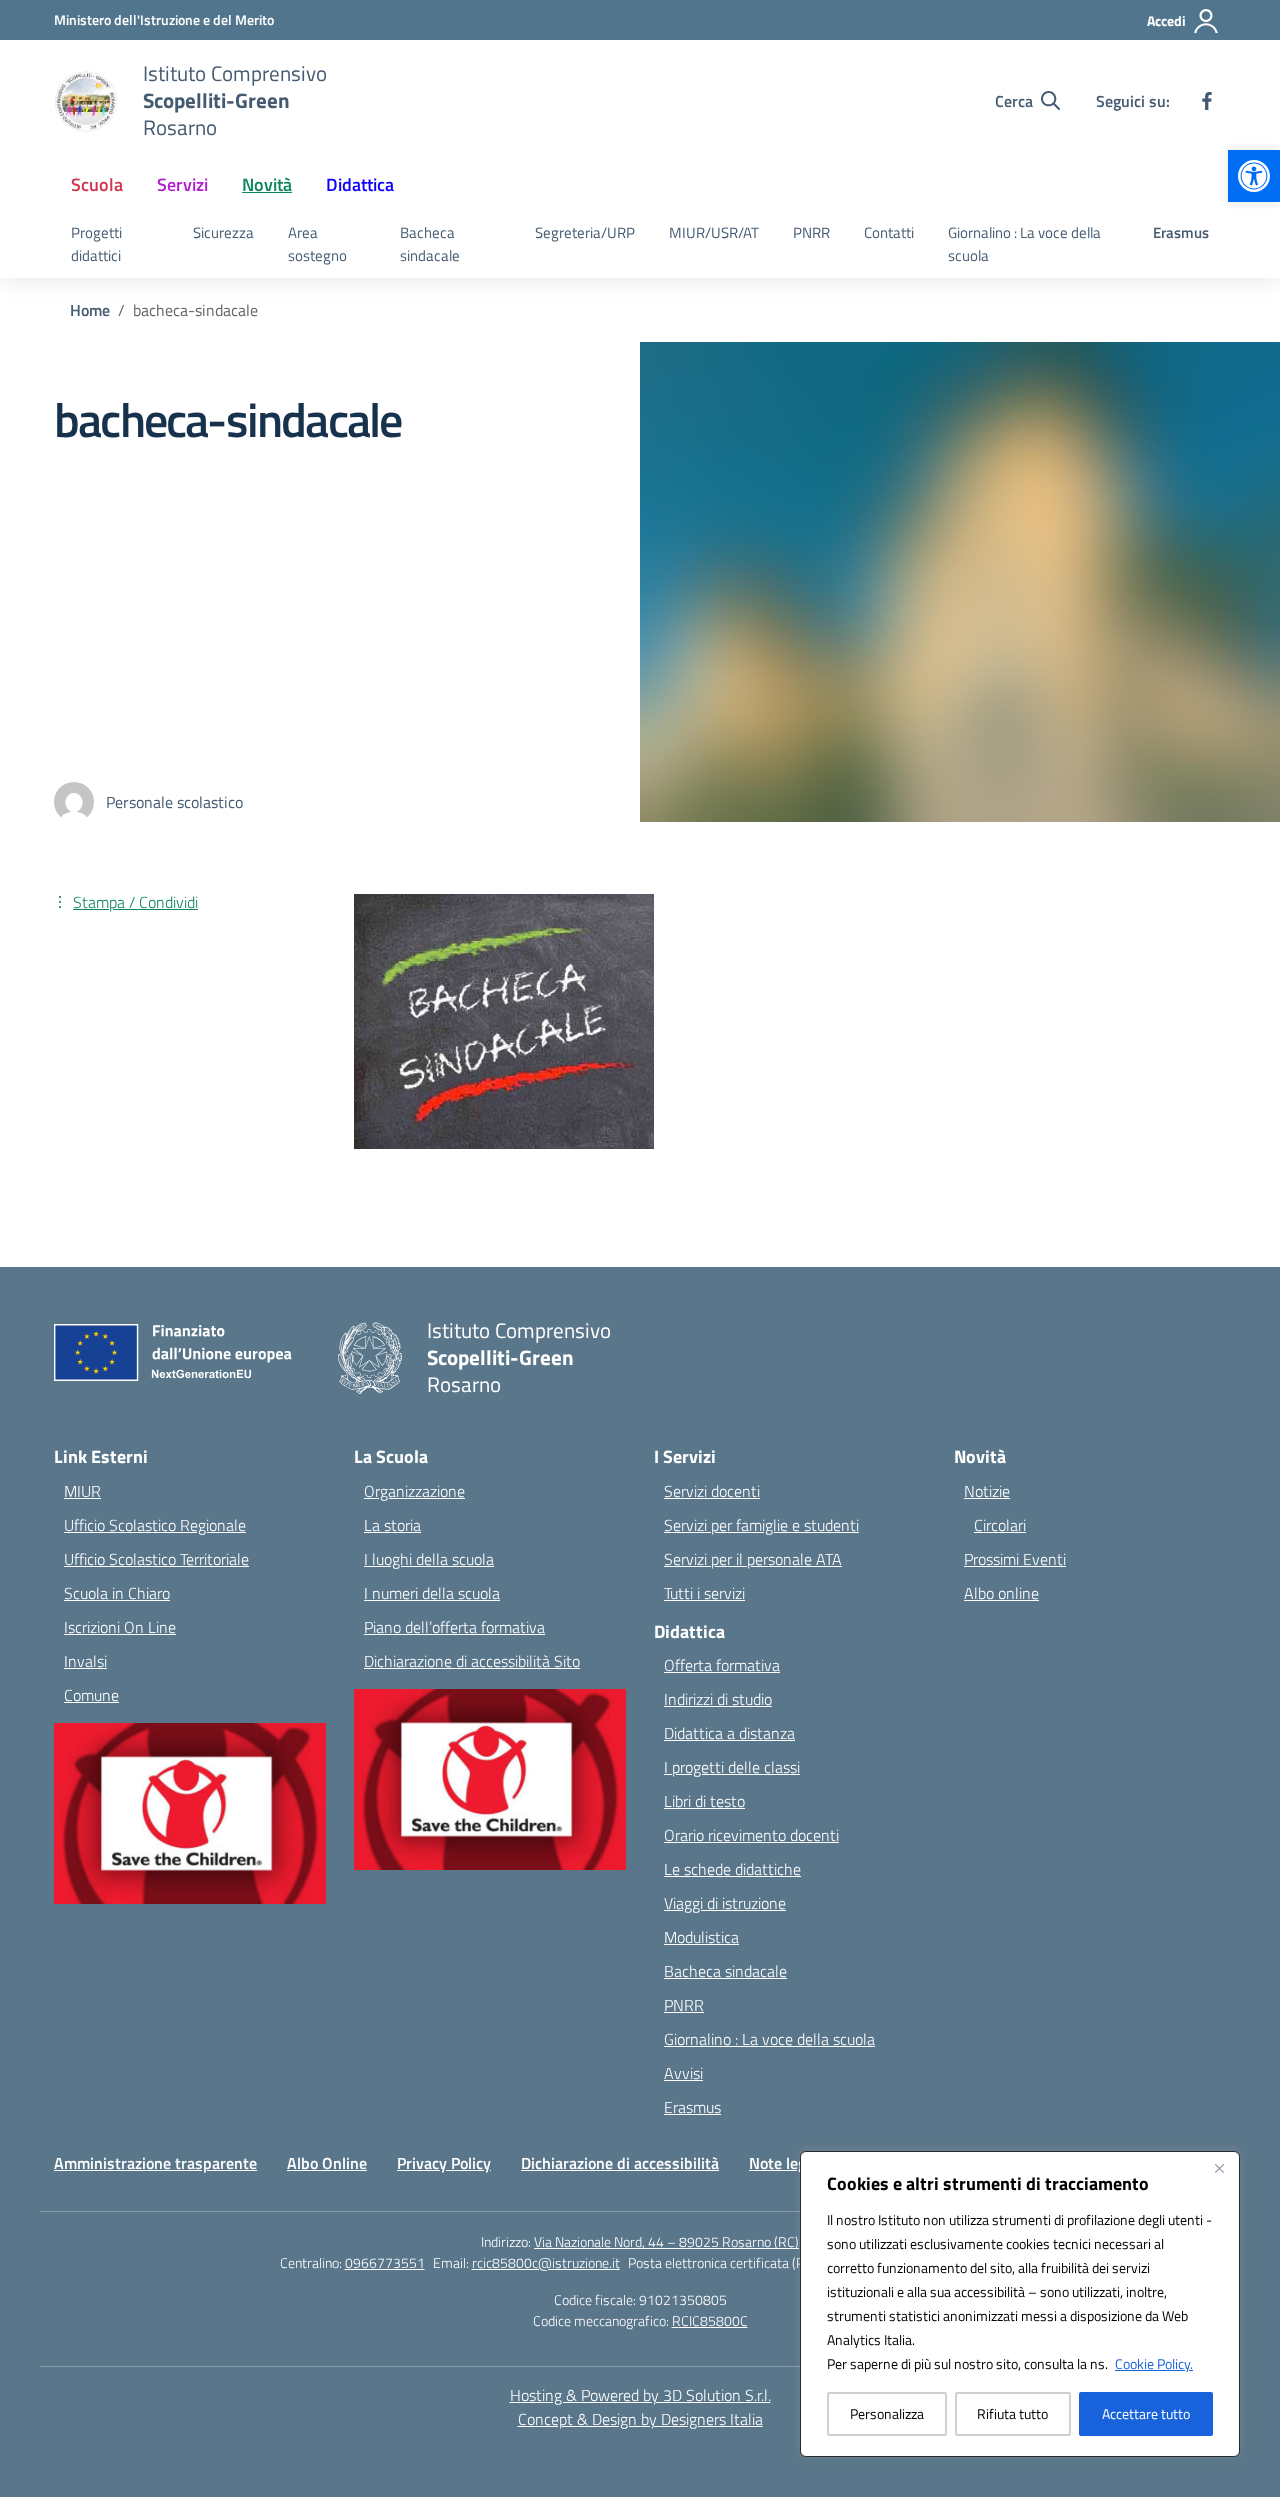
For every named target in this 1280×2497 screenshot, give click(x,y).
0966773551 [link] (385, 2262)
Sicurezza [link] (223, 232)
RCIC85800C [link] (710, 2320)
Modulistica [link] (701, 1937)
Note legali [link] (785, 2163)
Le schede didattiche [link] (732, 1869)
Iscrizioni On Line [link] (120, 1627)
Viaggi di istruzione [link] (725, 1903)
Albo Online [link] (327, 2163)
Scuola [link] (97, 184)
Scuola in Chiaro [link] (117, 1593)
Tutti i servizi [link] (704, 1593)
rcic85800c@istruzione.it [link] (546, 2262)
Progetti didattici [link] (96, 244)
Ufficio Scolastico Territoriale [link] (156, 1559)
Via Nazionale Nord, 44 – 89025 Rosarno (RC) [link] (666, 2241)
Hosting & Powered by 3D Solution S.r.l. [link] (640, 2395)
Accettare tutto (1146, 2413)
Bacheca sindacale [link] (430, 244)
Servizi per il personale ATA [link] (753, 1559)
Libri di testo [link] (704, 1801)
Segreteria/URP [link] (585, 232)
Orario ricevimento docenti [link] (751, 1835)
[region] (1020, 2304)
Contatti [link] (889, 232)
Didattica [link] (360, 184)
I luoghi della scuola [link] (429, 1559)
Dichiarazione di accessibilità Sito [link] (472, 1661)
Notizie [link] (987, 1491)
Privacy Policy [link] (444, 2163)
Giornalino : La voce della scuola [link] (1024, 244)
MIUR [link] (82, 1491)
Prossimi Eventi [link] (1015, 1559)
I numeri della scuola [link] (432, 1593)
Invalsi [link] (85, 1661)
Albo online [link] (1001, 1593)
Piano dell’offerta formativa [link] (454, 1627)
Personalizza (887, 2413)
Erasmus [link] (1181, 232)
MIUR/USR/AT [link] (714, 232)
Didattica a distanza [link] (729, 1733)
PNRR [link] (811, 232)
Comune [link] (91, 1695)
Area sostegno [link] (317, 244)
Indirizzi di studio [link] (718, 1699)
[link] (1254, 176)
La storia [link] (392, 1525)
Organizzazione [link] (414, 1491)
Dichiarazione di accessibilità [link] (620, 2163)
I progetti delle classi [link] (732, 1767)
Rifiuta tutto (1012, 2413)
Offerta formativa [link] (722, 1665)
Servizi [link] (182, 184)
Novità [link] (267, 184)
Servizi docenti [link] (712, 1491)
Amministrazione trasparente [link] (155, 2163)
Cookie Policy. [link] (1154, 2363)
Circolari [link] (1000, 1525)
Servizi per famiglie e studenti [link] (761, 1525)
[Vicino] (1219, 2168)
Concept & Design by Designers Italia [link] (640, 2419)
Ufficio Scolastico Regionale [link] (155, 1525)
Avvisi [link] (683, 2073)
